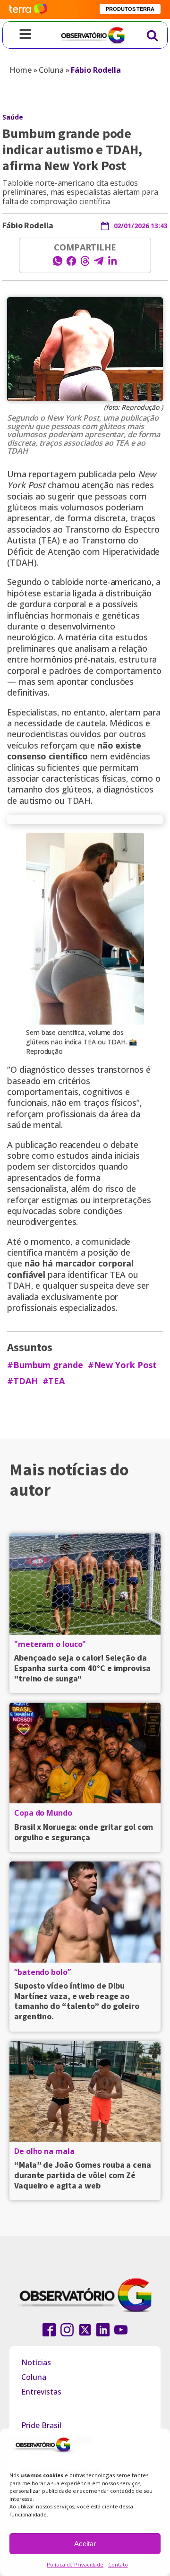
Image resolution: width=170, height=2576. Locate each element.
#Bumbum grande (45, 1365)
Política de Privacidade (75, 2564)
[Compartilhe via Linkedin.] (112, 264)
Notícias (36, 2362)
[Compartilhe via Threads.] (85, 264)
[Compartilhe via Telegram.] (99, 264)
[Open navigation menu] (25, 35)
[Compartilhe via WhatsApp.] (58, 264)
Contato (118, 2564)
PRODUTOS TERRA (130, 9)
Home (21, 70)
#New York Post (123, 1365)
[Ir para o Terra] (28, 9)
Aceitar (85, 2544)
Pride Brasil (41, 2425)
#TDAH (22, 1381)
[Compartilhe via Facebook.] (71, 264)
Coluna (51, 70)
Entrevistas (41, 2392)
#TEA (54, 1381)
